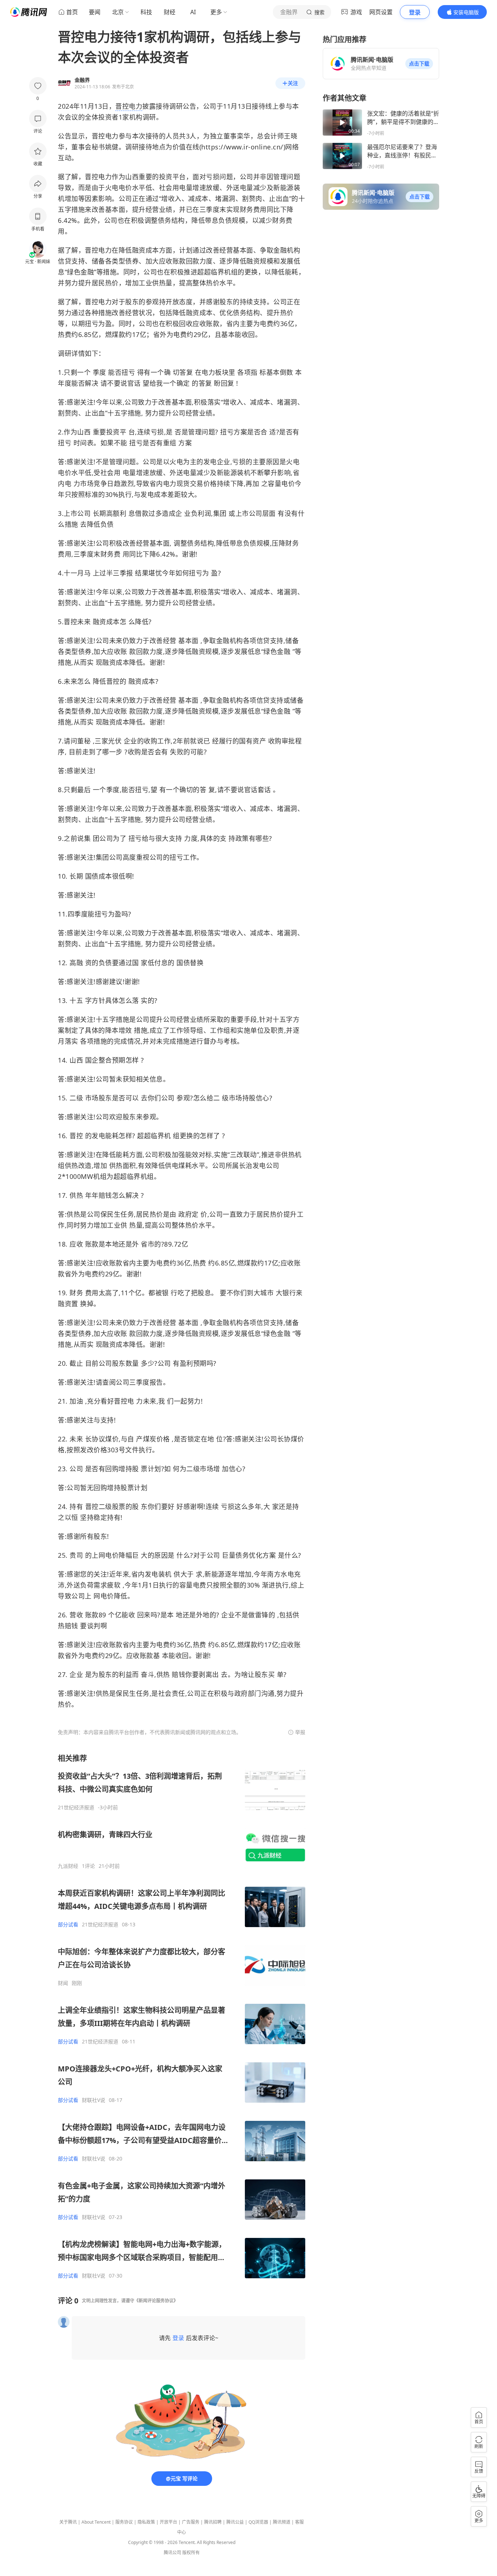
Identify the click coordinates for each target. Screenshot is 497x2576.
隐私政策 (146, 2522)
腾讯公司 (172, 2553)
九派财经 (68, 1866)
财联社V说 (94, 2100)
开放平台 (168, 2522)
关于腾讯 (68, 2522)
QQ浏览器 (258, 2522)
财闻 (63, 1983)
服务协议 (124, 2522)
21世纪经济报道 (76, 1807)
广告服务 (191, 2522)
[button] (419, 64)
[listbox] (182, 2016)
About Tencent (96, 2522)
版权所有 (191, 2553)
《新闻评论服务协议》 (156, 2301)
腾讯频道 (282, 2522)
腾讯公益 (235, 2522)
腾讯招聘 (213, 2522)
